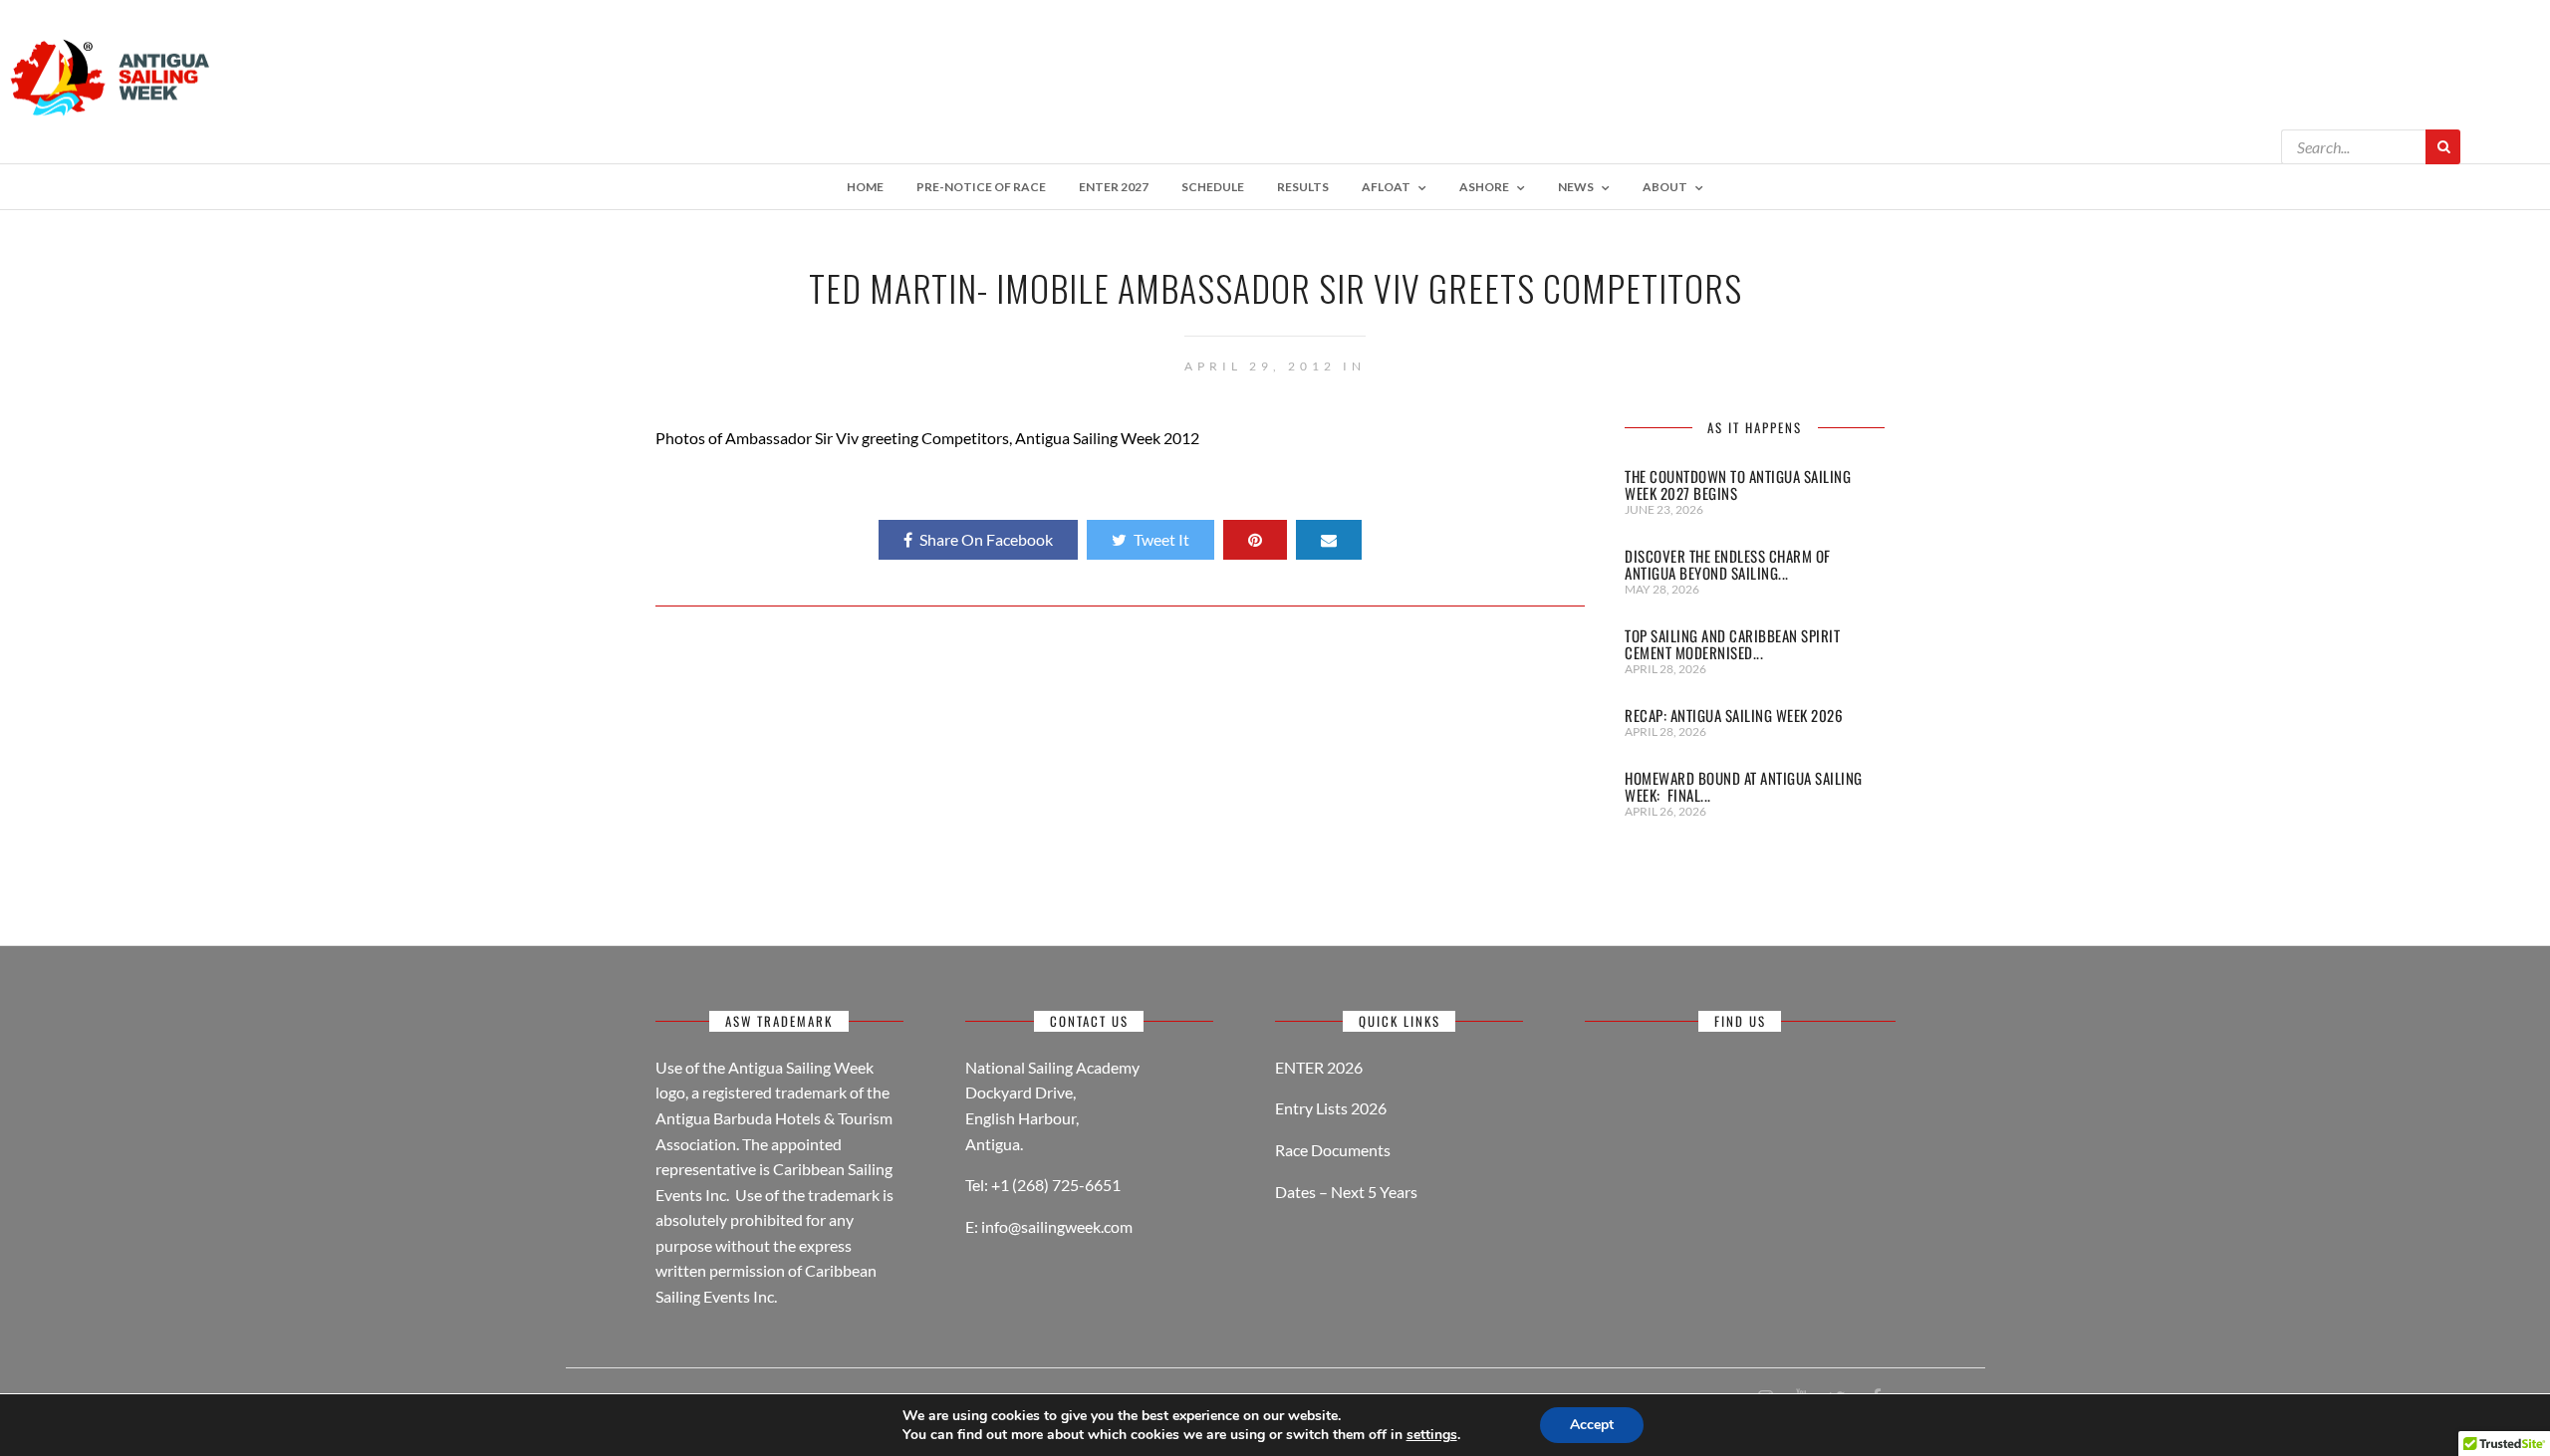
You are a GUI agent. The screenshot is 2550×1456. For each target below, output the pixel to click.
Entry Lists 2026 (1331, 1108)
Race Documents (1333, 1150)
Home (865, 187)
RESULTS (1303, 187)
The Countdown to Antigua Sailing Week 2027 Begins (1738, 485)
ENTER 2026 (1319, 1067)
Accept (1592, 1425)
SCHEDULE (1213, 187)
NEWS (1576, 187)
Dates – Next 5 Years (1346, 1192)
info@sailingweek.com (1057, 1226)
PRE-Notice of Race (981, 187)
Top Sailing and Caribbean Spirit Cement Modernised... (1732, 644)
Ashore (1484, 187)
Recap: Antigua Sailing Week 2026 (1734, 715)
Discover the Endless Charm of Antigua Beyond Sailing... (1728, 564)
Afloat (1386, 187)
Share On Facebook (986, 539)
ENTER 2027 (1114, 187)
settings (1432, 1435)
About (1665, 187)
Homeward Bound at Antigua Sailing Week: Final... (1744, 786)
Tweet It (1161, 539)
